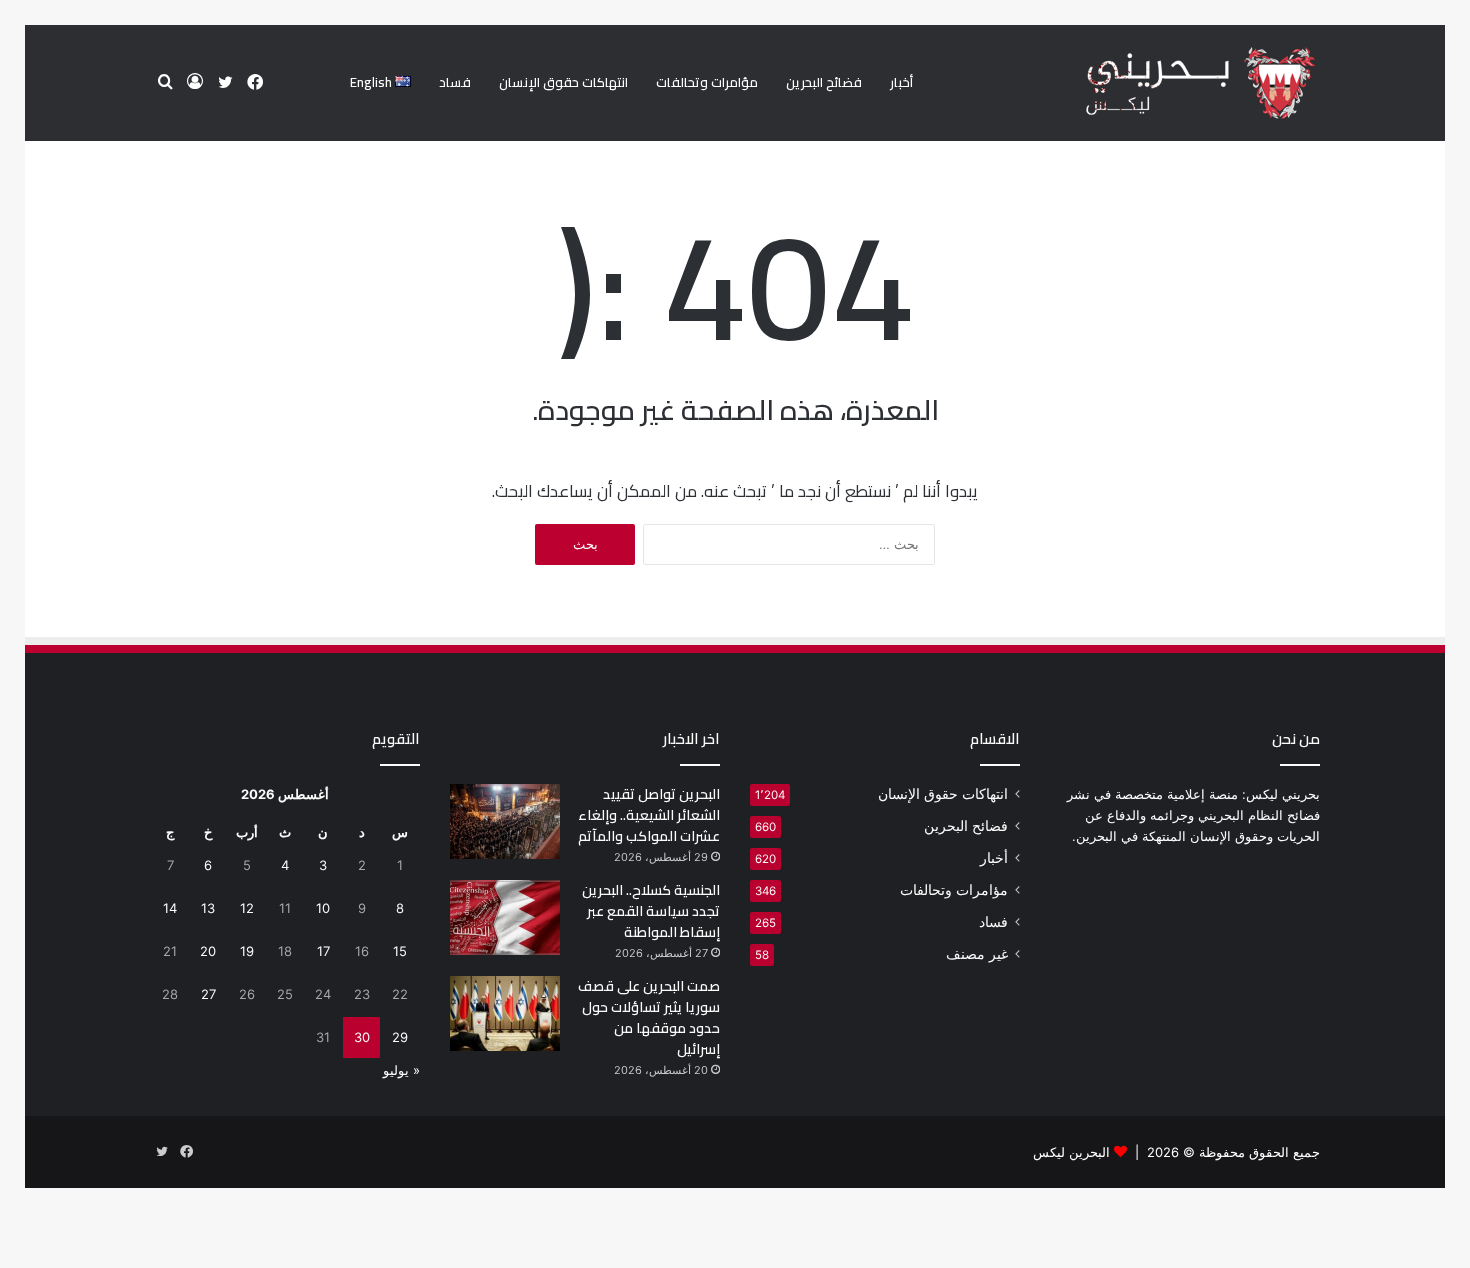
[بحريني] (1166, 83)
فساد (455, 82)
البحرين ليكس (1071, 1152)
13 (208, 908)
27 (208, 994)
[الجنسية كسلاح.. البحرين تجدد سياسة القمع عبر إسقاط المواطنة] (505, 917)
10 (323, 908)
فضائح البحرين (824, 82)
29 (400, 1037)
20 (208, 951)
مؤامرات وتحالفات (707, 82)
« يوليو (401, 1070)
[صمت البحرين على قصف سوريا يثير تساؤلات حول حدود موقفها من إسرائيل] (505, 1013)
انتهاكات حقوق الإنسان (563, 82)
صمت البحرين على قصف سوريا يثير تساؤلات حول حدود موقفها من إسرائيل (649, 1017)
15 (400, 951)
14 (170, 908)
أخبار (901, 82)
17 (323, 951)
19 (247, 951)
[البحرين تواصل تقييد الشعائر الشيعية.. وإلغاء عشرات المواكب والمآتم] (505, 821)
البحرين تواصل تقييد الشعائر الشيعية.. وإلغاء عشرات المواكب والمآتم (649, 815)
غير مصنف (977, 954)
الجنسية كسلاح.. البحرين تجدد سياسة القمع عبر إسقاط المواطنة (651, 911)
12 (247, 908)
